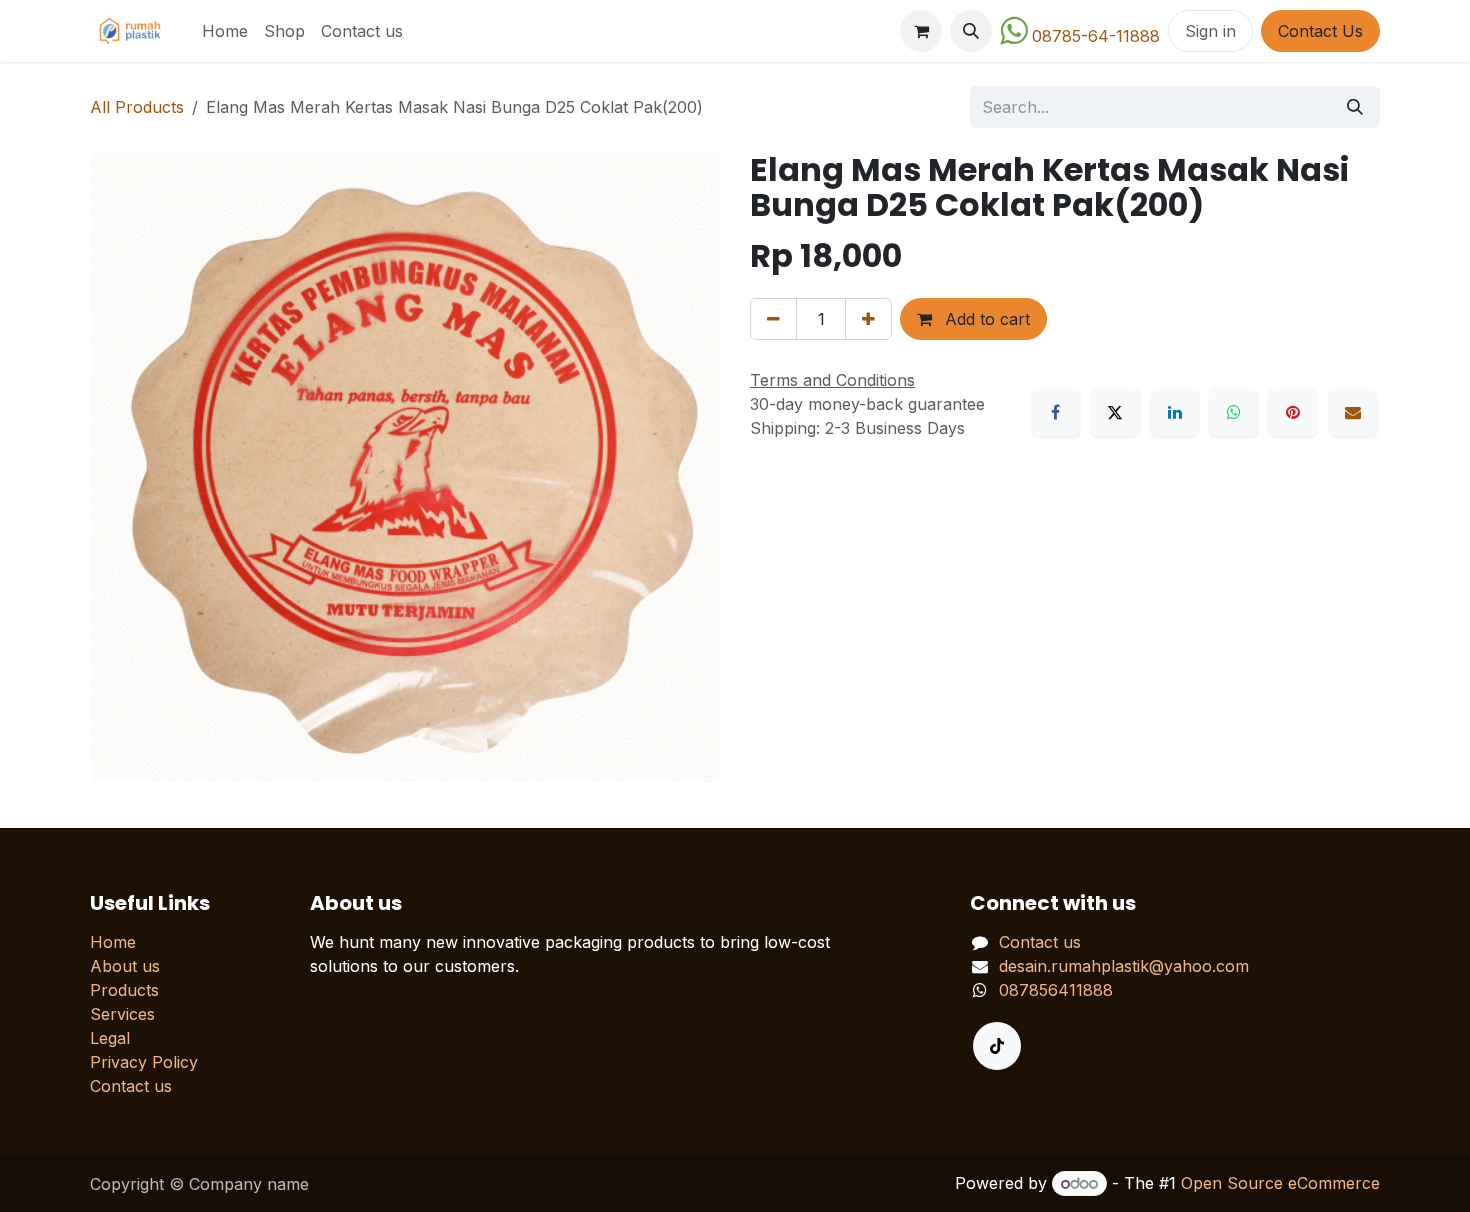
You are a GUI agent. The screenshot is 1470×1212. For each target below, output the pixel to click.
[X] (1115, 412)
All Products (137, 107)
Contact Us (1320, 31)
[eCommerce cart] (921, 31)
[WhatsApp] (1234, 412)
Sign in (1210, 31)
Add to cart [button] (985, 319)
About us (125, 966)
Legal (110, 1038)
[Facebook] (1056, 412)
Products (124, 990)
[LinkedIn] (1175, 412)
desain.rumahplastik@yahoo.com (1124, 966)
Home (113, 942)
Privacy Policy (144, 1062)
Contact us (131, 1086)
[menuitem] (225, 31)
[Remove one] (773, 319)
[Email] (1353, 412)
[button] (971, 31)
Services (122, 1014)
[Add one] (868, 319)
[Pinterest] (1293, 412)
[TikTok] (997, 1046)
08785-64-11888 (1096, 36)
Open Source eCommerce (1280, 1183)
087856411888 (1056, 990)
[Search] (1355, 107)
